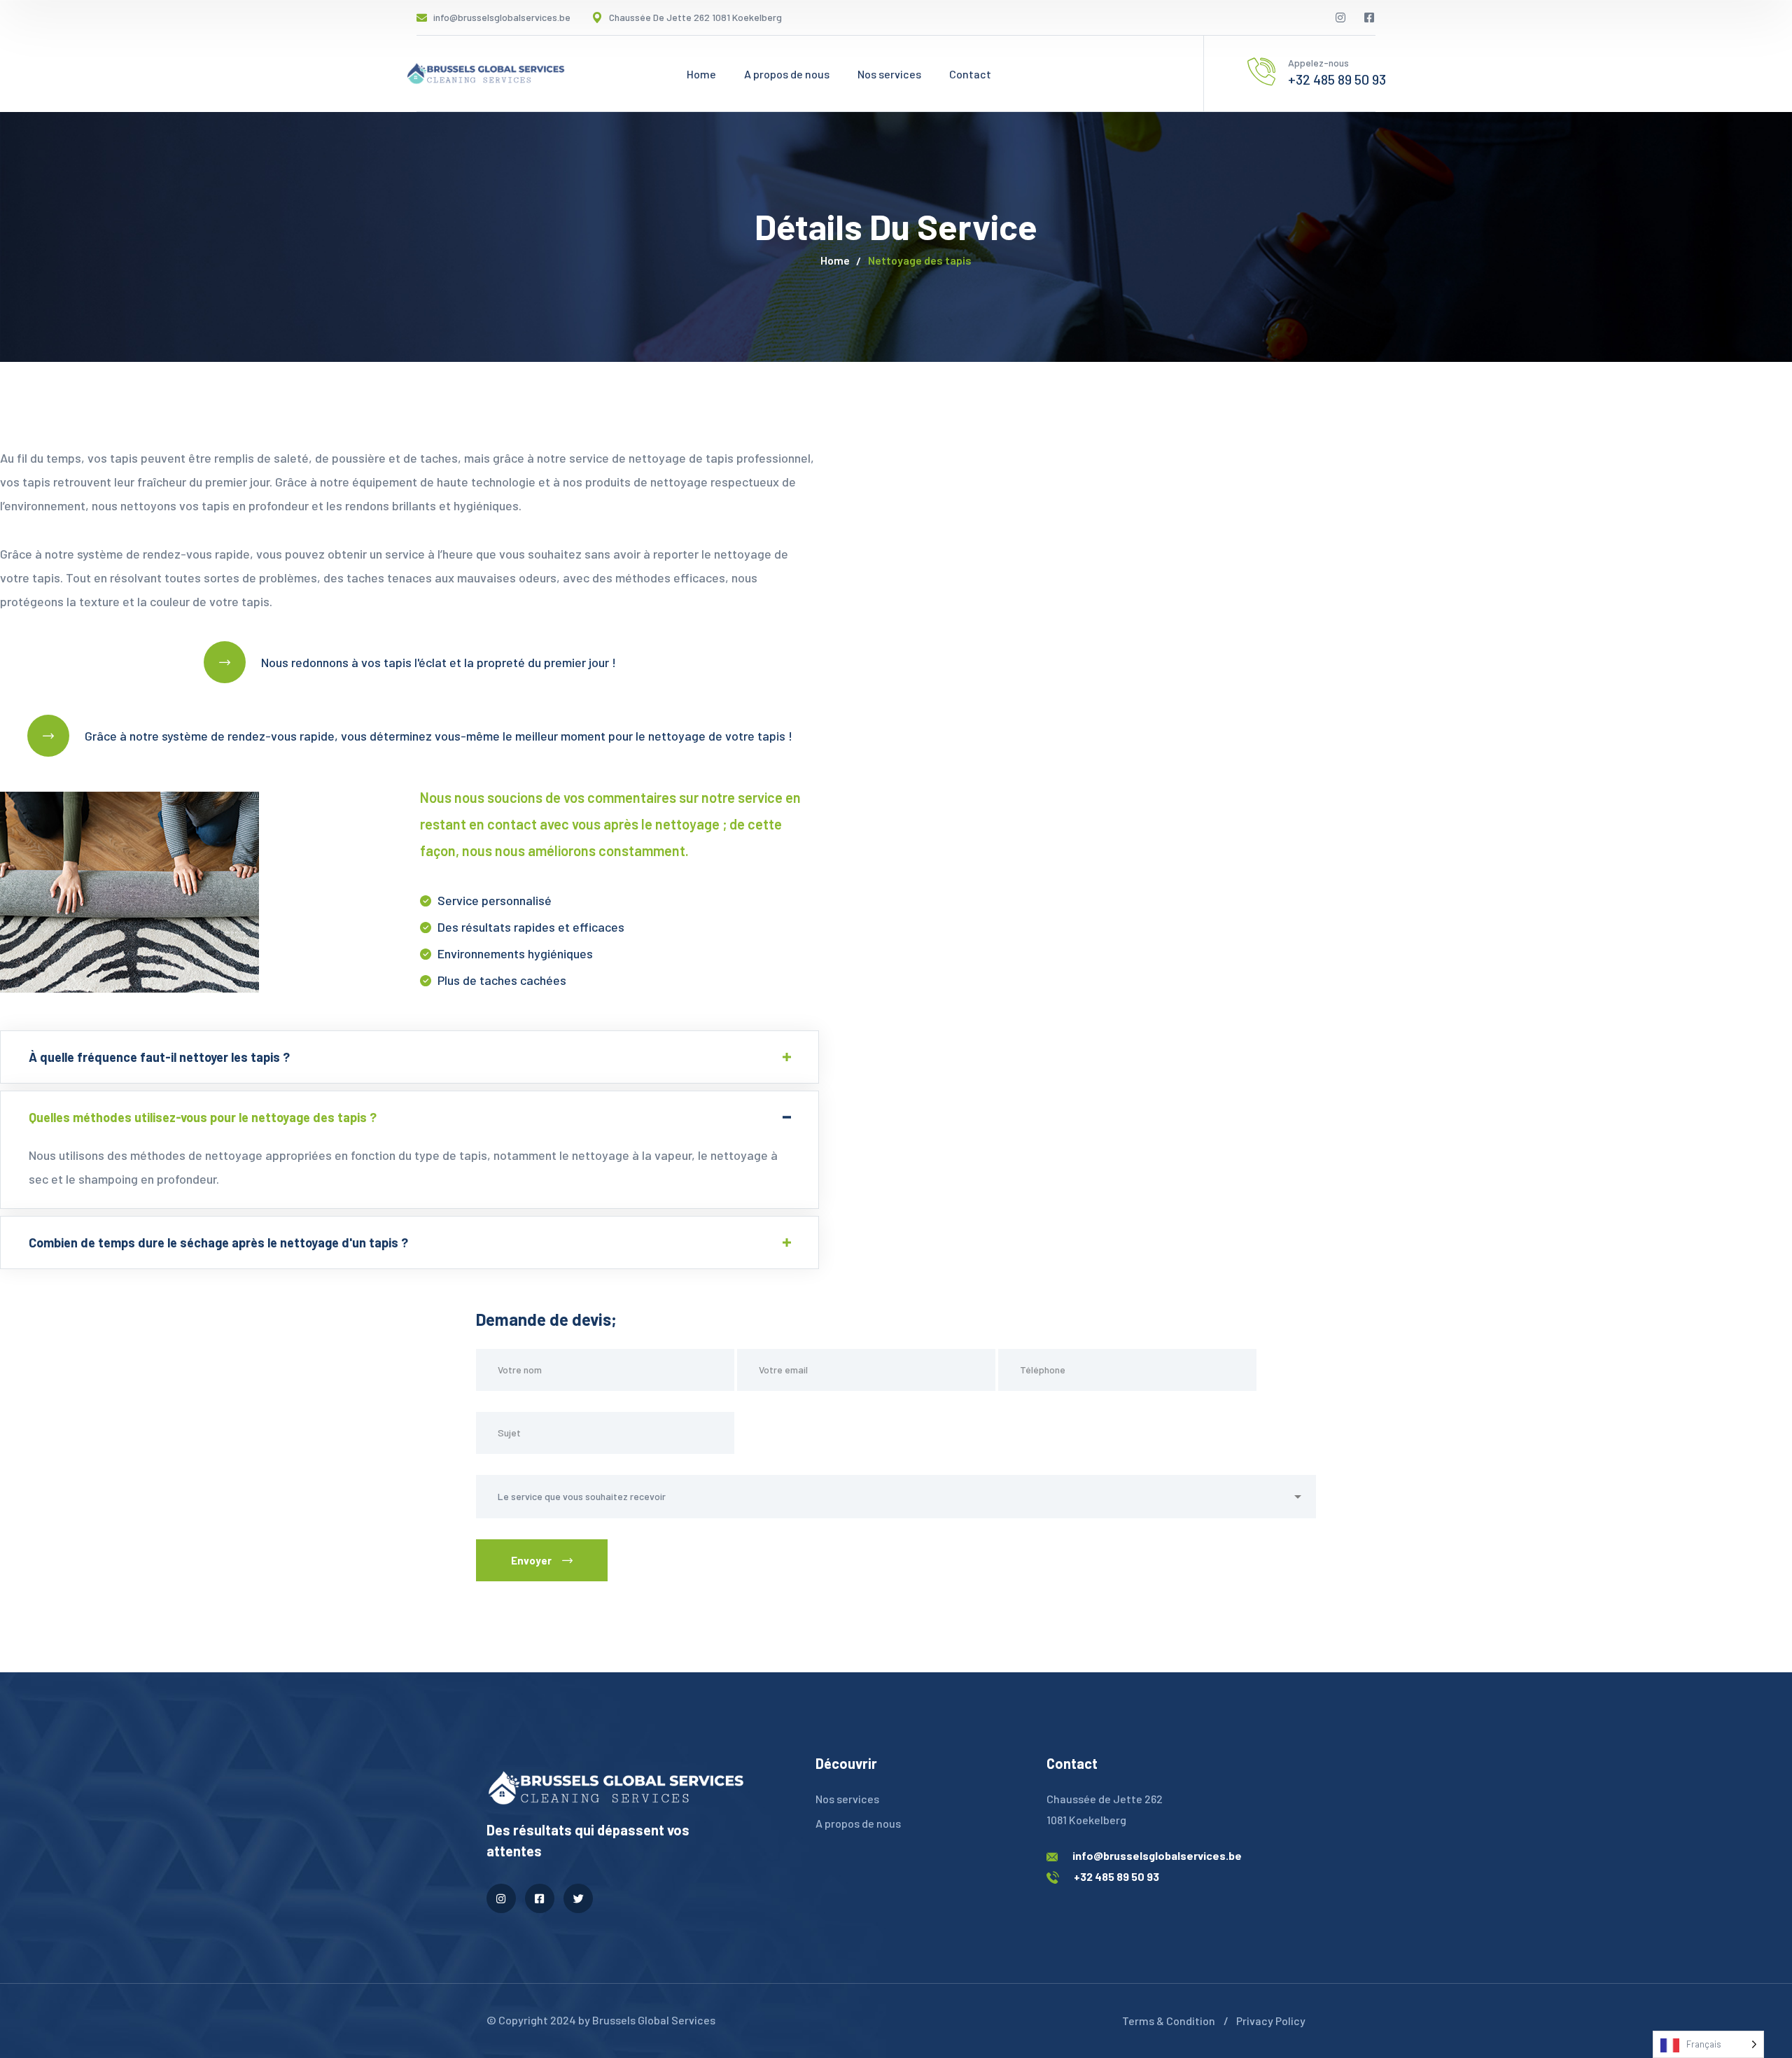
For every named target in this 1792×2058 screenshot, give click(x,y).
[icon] (1341, 17)
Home (835, 260)
